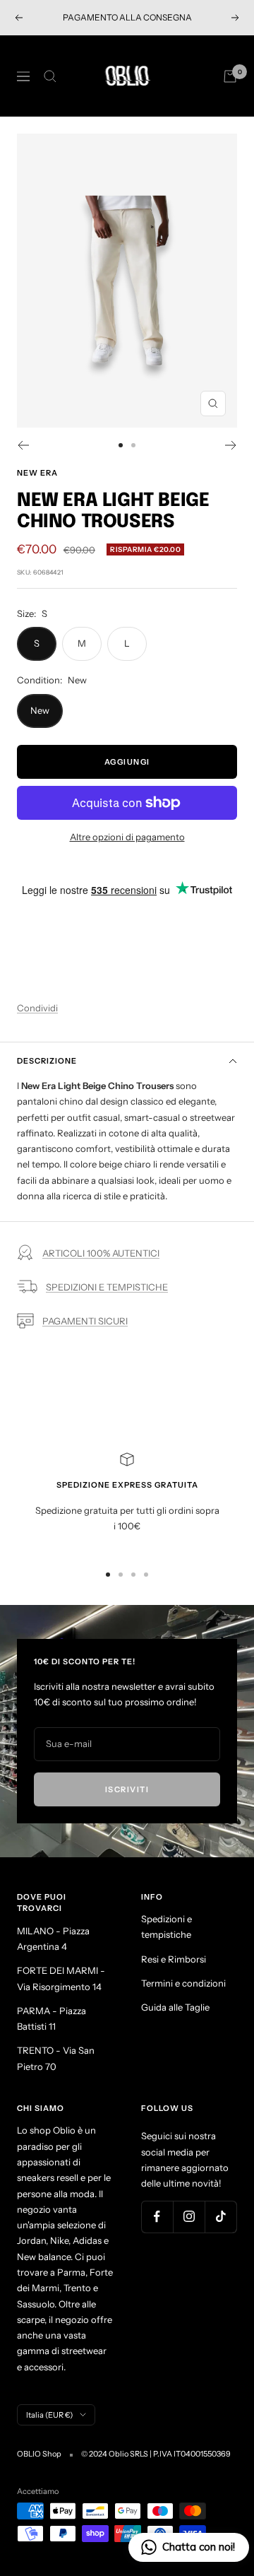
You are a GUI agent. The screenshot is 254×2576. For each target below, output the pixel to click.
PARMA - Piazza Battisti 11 (52, 2018)
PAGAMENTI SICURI (85, 1321)
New (40, 710)
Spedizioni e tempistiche (167, 1927)
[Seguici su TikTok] (220, 2217)
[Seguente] (231, 445)
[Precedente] (23, 445)
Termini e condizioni (183, 1983)
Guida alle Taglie (175, 2007)
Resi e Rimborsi (174, 1959)
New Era (37, 473)
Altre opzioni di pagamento (127, 837)
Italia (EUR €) (49, 2415)
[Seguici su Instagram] (189, 2217)
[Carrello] (230, 76)
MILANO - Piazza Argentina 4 (53, 1939)
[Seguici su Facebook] (157, 2217)
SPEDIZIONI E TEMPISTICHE (107, 1287)
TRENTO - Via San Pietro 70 (56, 2058)
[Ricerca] (50, 76)
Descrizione (47, 1061)
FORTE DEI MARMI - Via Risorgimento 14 (61, 1978)
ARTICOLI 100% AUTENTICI (101, 1253)
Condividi (37, 1008)
